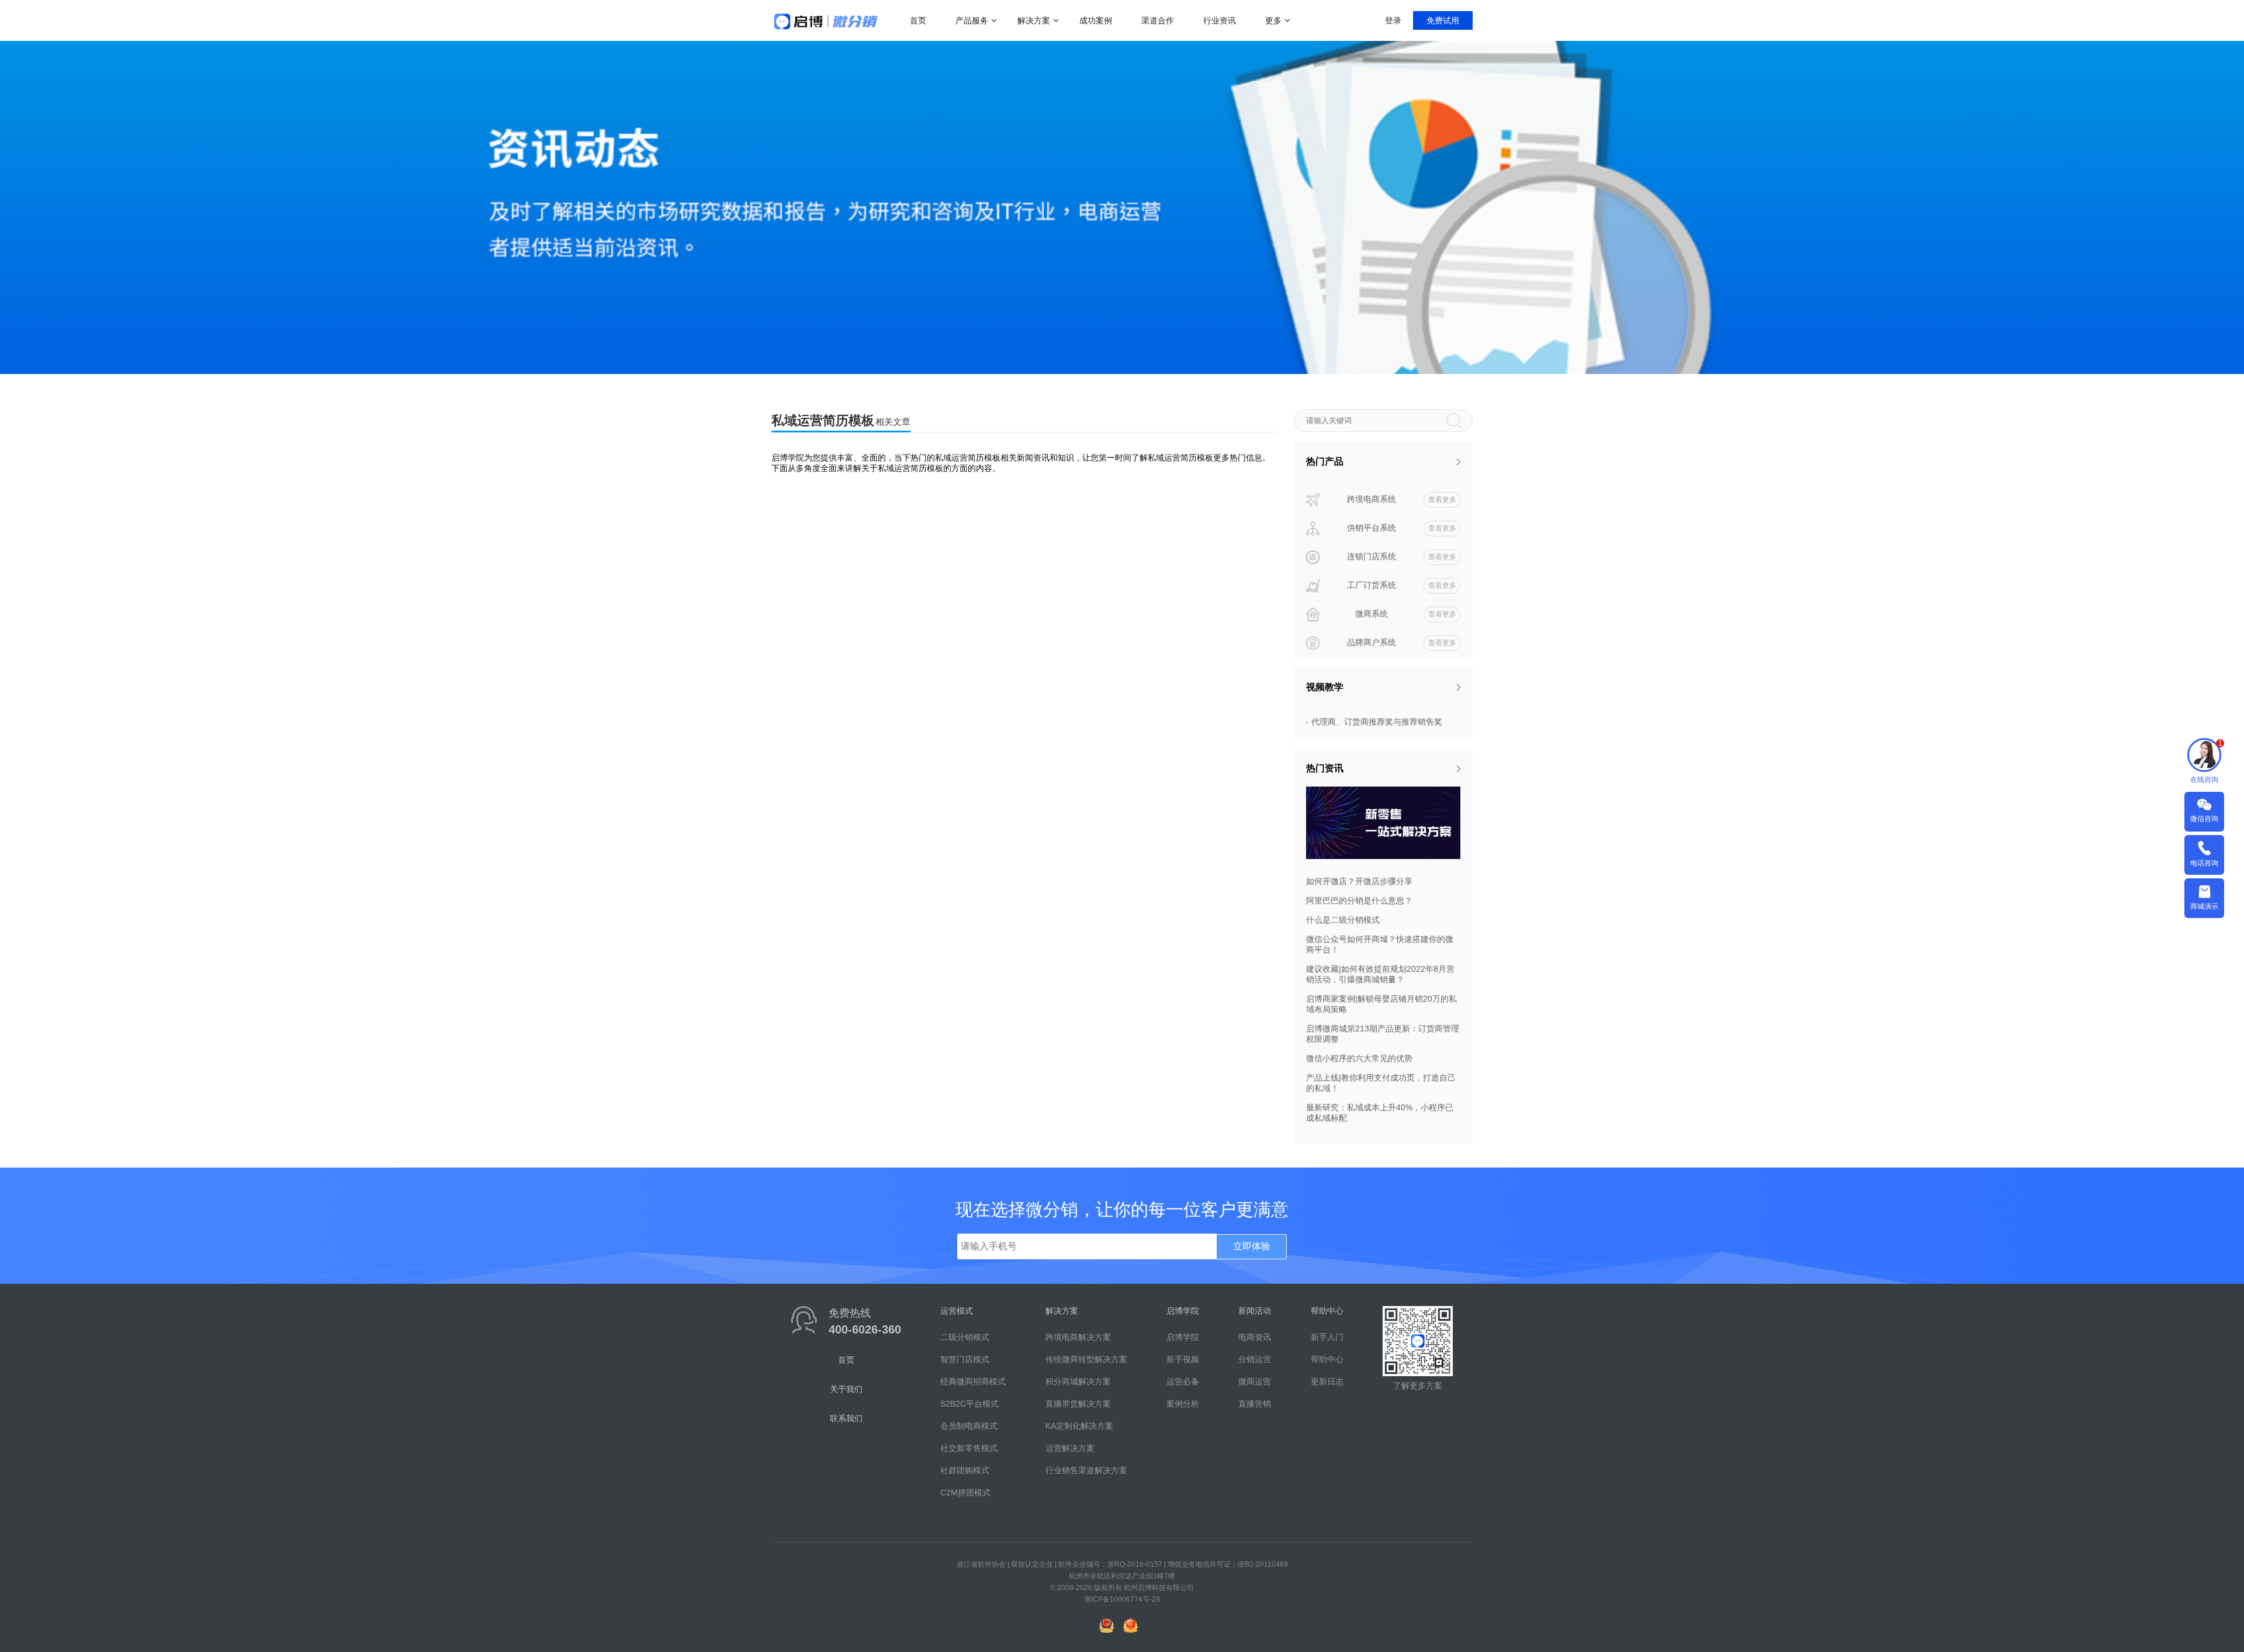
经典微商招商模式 (973, 1381)
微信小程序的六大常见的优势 (1359, 1058)
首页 (918, 20)
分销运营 (1255, 1359)
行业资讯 (1220, 20)
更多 (1273, 20)
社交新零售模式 (969, 1448)
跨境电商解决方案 (1078, 1337)
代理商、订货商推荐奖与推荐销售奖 (1377, 722)
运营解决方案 (1070, 1448)
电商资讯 (1255, 1337)
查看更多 (1442, 500)
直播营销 (1255, 1404)
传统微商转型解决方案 (1086, 1359)
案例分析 (1183, 1404)
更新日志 (1327, 1381)
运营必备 (1183, 1381)
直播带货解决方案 (1078, 1404)
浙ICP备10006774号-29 (1122, 1599)
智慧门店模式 (965, 1359)
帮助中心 (1327, 1359)
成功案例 (1096, 20)
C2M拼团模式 (965, 1492)
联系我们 (846, 1418)
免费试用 (1443, 20)
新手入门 (1327, 1337)
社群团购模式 (965, 1470)
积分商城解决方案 (1078, 1381)
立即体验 (1252, 1246)
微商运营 (1255, 1381)
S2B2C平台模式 (969, 1404)
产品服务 (972, 20)
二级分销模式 (965, 1337)
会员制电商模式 (969, 1426)
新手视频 (1183, 1359)
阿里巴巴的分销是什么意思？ (1359, 901)
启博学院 (1183, 1337)
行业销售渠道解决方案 (1086, 1470)
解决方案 (1034, 20)
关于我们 (846, 1389)
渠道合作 (1158, 20)
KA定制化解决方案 (1079, 1426)
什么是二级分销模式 (1343, 920)
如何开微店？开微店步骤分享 (1359, 881)
